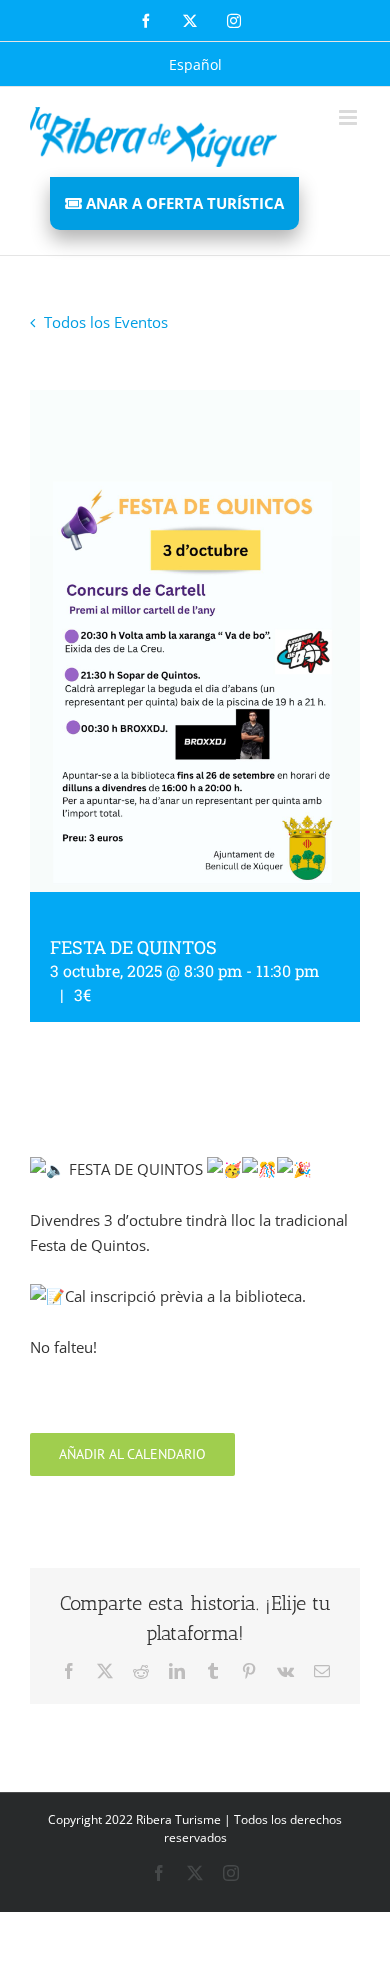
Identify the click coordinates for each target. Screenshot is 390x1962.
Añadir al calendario (132, 1454)
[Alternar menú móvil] (349, 117)
